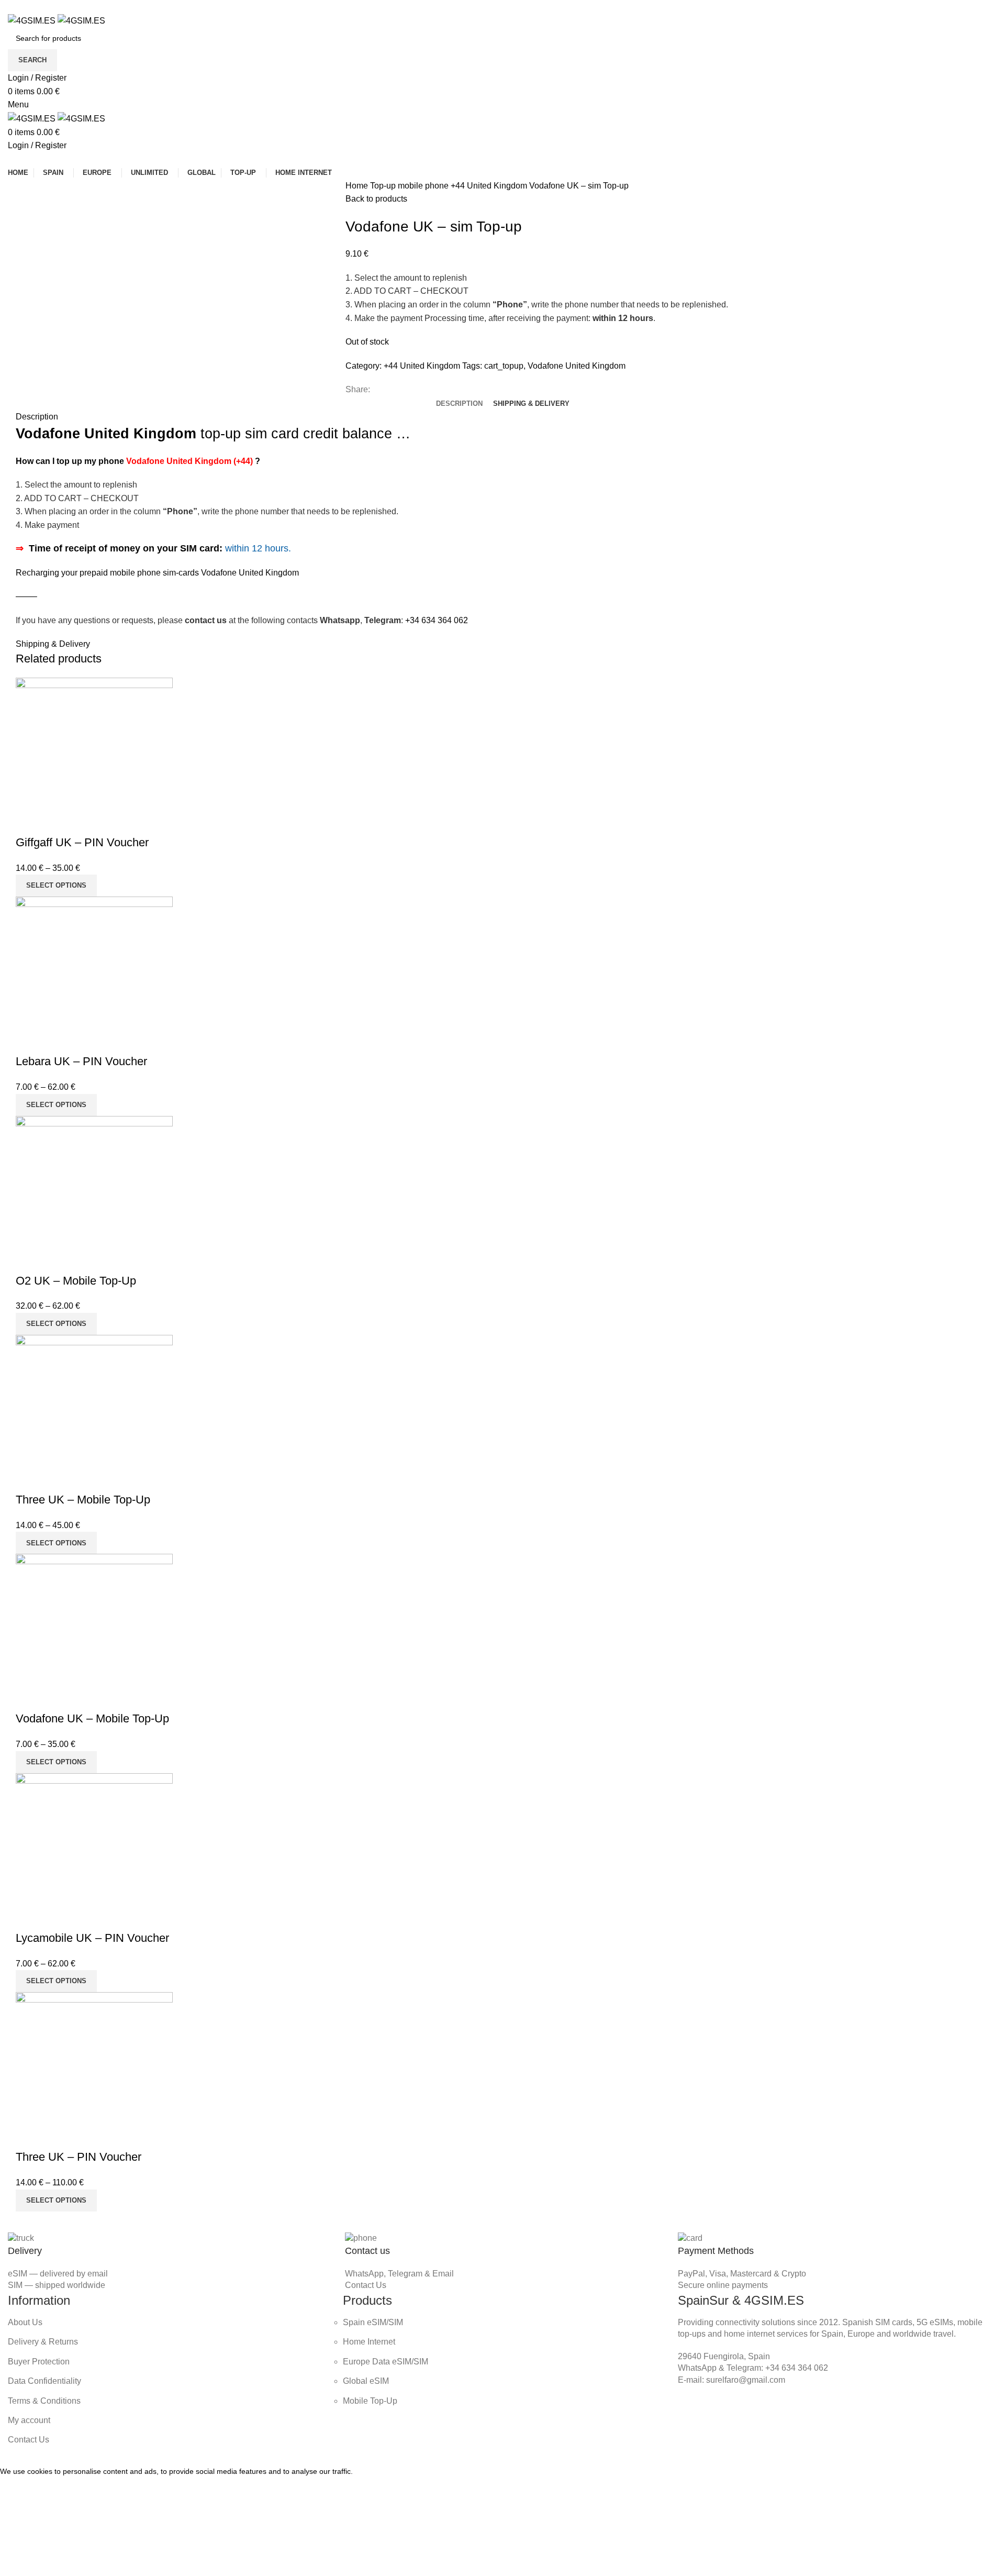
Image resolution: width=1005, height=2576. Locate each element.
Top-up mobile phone (410, 186)
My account (29, 2420)
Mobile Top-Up (370, 2401)
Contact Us (366, 2285)
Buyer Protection (39, 2362)
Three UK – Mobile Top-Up (83, 1500)
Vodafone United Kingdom (577, 366)
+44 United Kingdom (490, 186)
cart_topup (504, 366)
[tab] (459, 404)
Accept (20, 2487)
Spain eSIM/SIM (373, 2322)
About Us (25, 2322)
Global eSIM (366, 2381)
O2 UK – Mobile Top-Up (76, 1281)
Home (358, 186)
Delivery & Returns (43, 2342)
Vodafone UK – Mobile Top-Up (92, 1718)
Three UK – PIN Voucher (79, 2157)
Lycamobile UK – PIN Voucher (92, 1938)
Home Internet (369, 2342)
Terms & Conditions (44, 2401)
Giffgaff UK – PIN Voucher (82, 842)
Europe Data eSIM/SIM (386, 2362)
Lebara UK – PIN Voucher (81, 1061)
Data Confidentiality (44, 2381)
